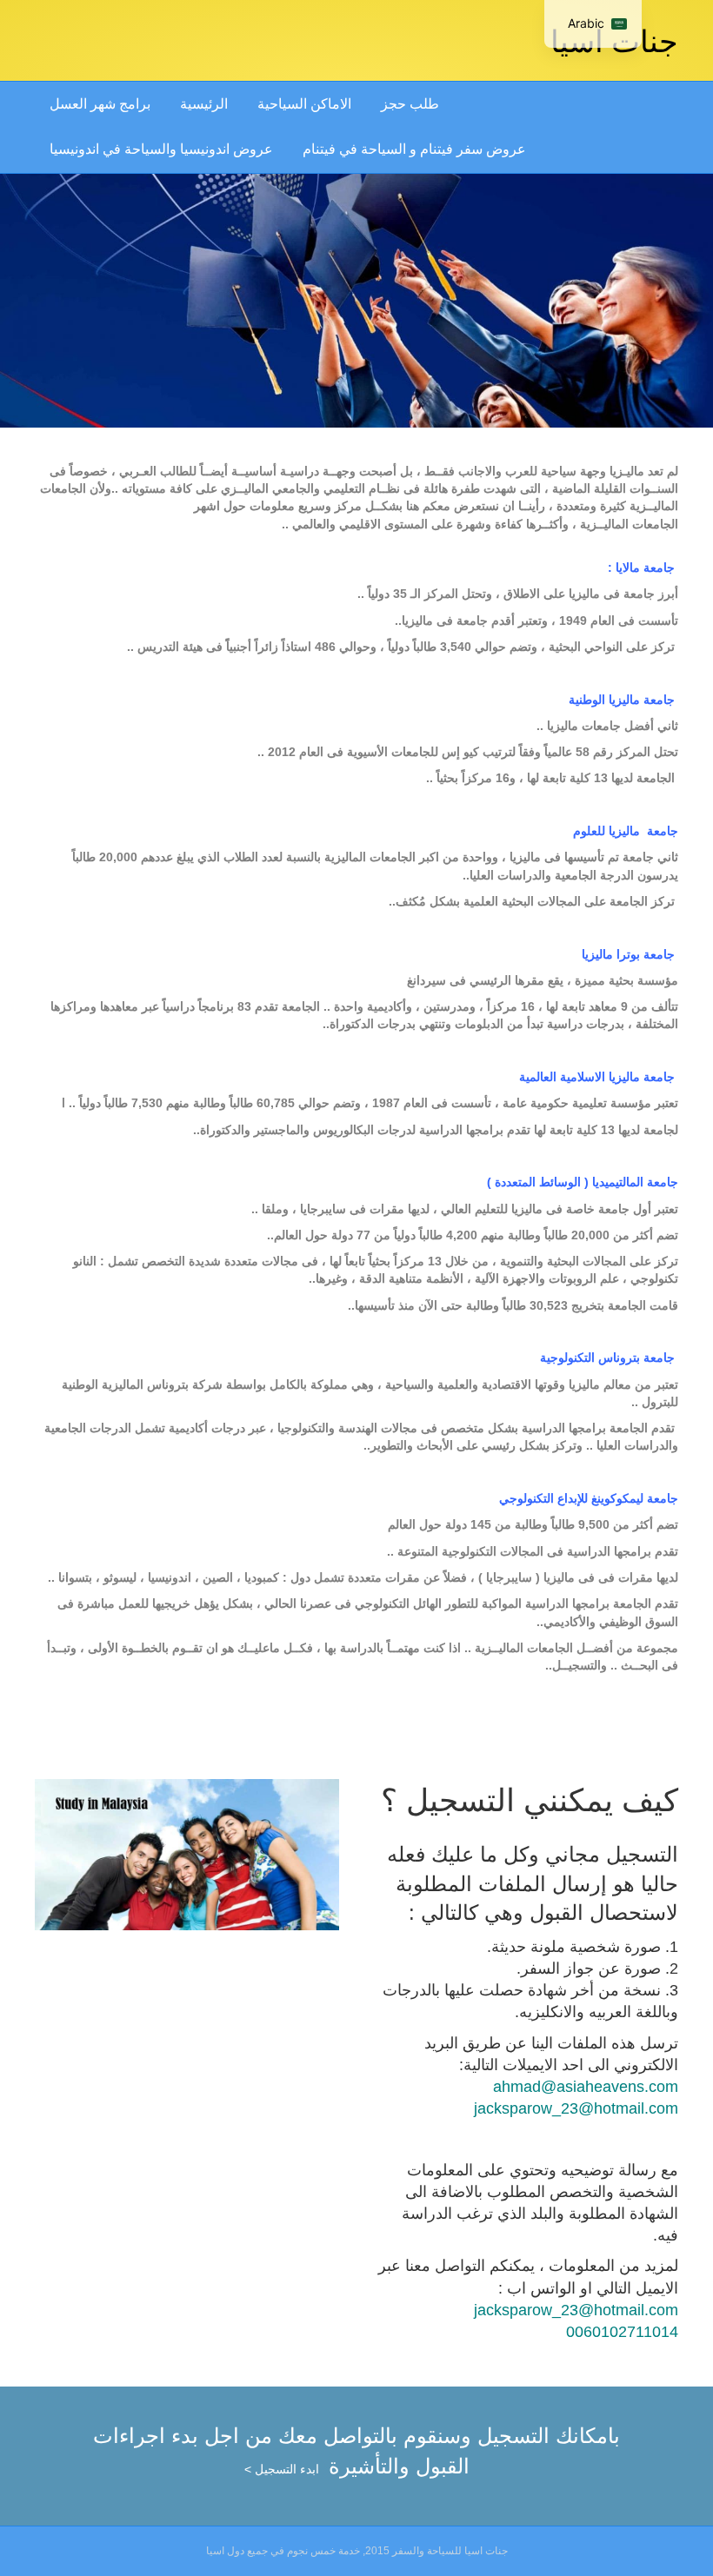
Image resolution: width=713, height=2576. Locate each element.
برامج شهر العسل (100, 104)
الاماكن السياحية (304, 104)
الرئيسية (204, 104)
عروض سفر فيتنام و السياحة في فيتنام (414, 149)
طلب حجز (410, 104)
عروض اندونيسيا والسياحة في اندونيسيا (161, 149)
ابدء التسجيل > (282, 2469)
